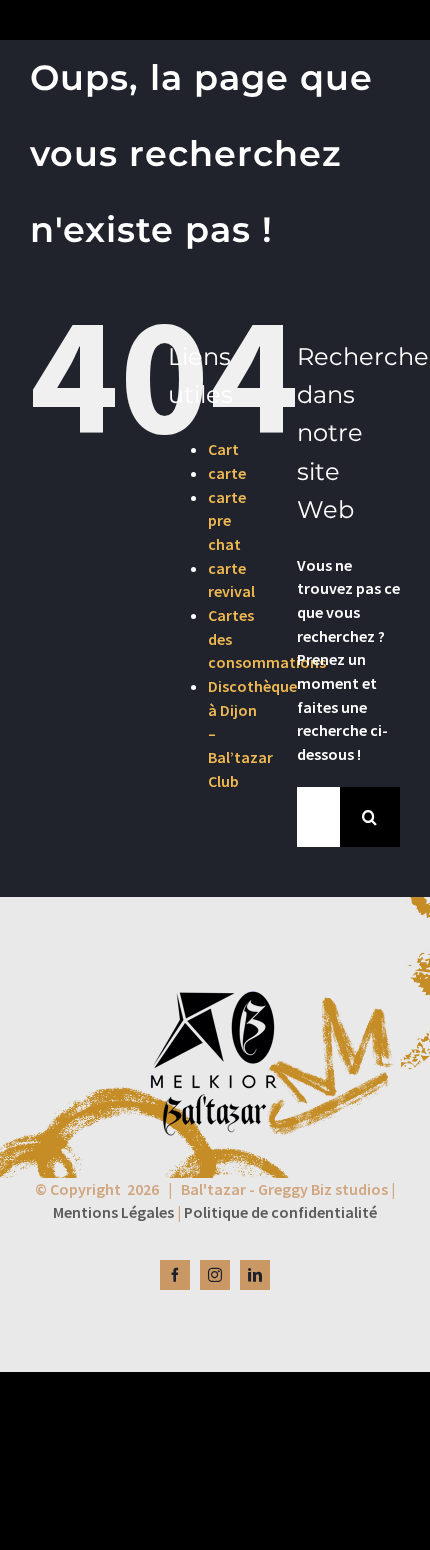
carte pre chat (227, 520)
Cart (223, 449)
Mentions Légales (113, 1212)
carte (227, 473)
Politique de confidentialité (280, 1212)
